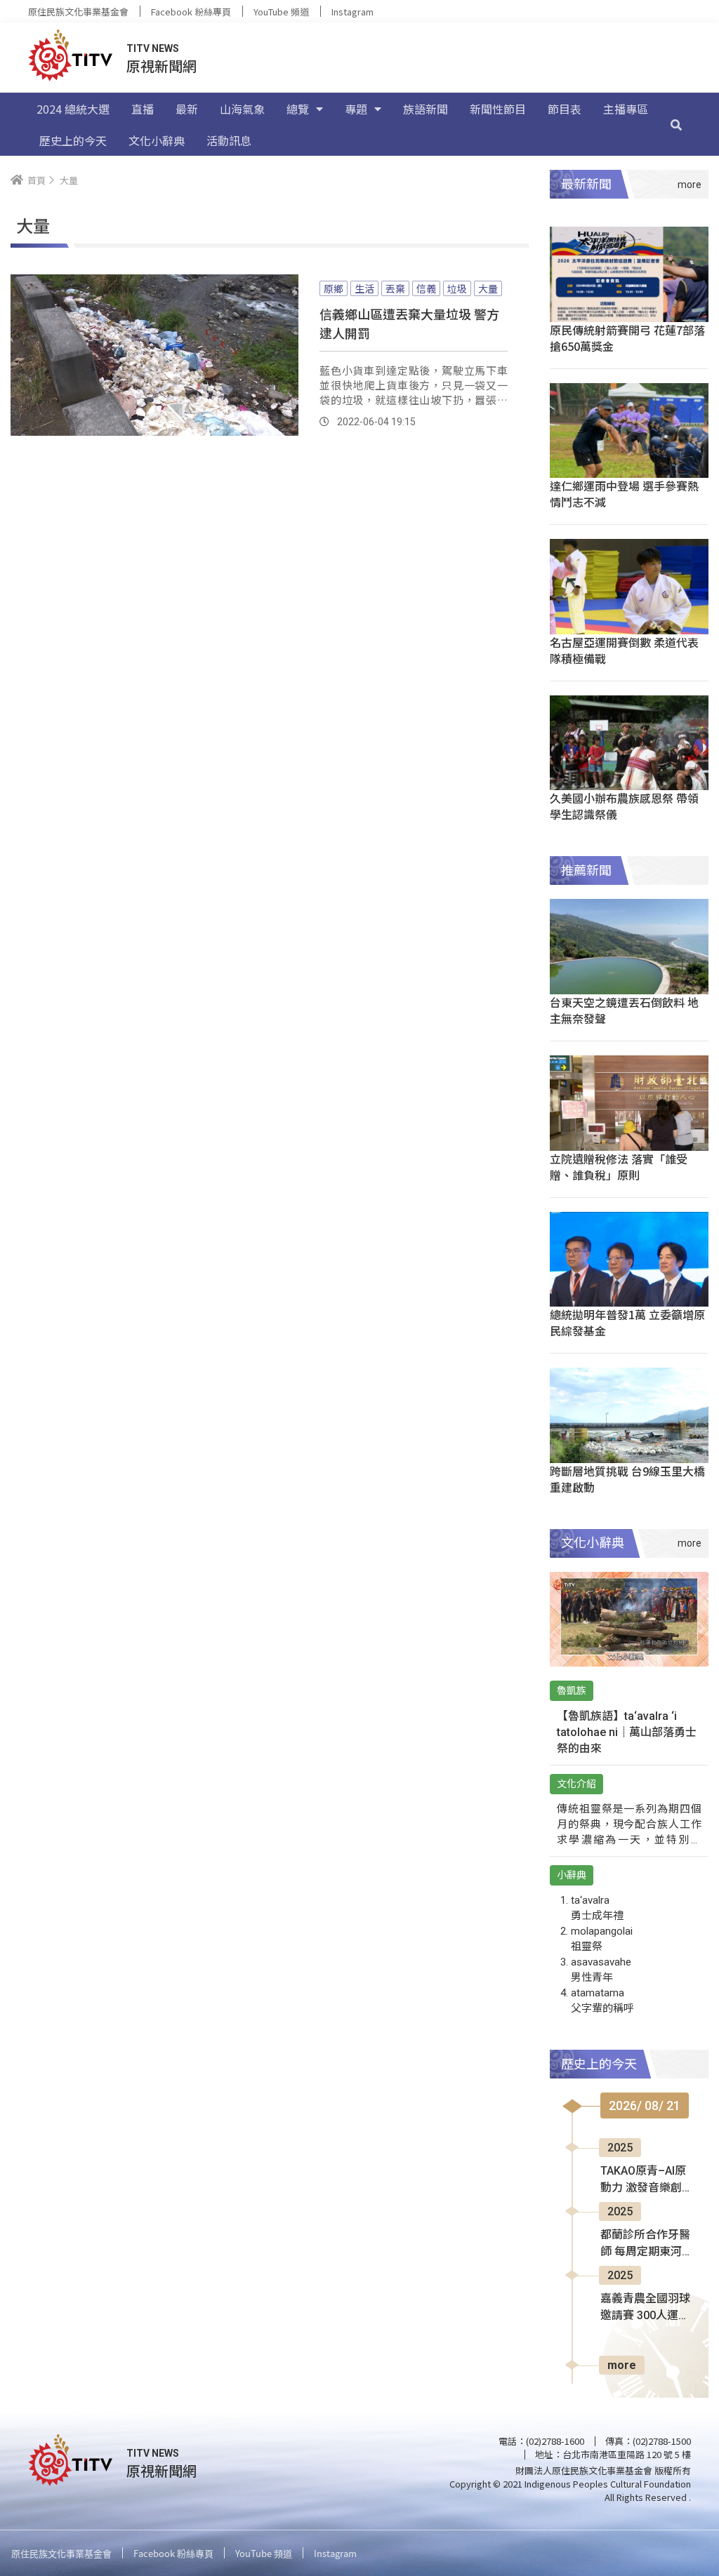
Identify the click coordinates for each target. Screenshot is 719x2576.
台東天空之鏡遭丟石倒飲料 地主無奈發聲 (624, 1010)
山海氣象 (242, 109)
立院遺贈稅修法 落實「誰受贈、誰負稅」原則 (619, 1167)
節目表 (565, 109)
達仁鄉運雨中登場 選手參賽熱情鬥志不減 (624, 494)
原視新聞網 (161, 66)
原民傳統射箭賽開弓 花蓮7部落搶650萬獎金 (627, 338)
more (622, 2365)
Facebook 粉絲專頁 (191, 12)
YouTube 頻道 (281, 12)
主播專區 (626, 109)
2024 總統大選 (73, 109)
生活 (364, 288)
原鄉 (334, 288)
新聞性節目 (498, 109)
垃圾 (457, 288)
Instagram (352, 12)
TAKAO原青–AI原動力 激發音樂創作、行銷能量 (643, 2180)
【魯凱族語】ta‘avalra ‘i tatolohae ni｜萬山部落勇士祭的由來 (627, 1732)
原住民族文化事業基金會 (78, 12)
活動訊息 (229, 140)
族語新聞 (426, 109)
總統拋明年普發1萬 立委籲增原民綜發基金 (627, 1322)
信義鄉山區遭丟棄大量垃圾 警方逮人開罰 (409, 323)
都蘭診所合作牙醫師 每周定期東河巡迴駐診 (647, 2244)
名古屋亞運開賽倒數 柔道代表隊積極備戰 (624, 650)
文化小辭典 (157, 140)
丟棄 (395, 288)
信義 (426, 288)
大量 (488, 288)
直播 (143, 109)
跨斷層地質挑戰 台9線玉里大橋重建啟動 (627, 1479)
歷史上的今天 (73, 140)
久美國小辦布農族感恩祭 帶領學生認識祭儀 (624, 806)
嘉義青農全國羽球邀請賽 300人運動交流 (645, 2308)
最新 (187, 109)
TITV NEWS (153, 48)
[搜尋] (676, 124)
